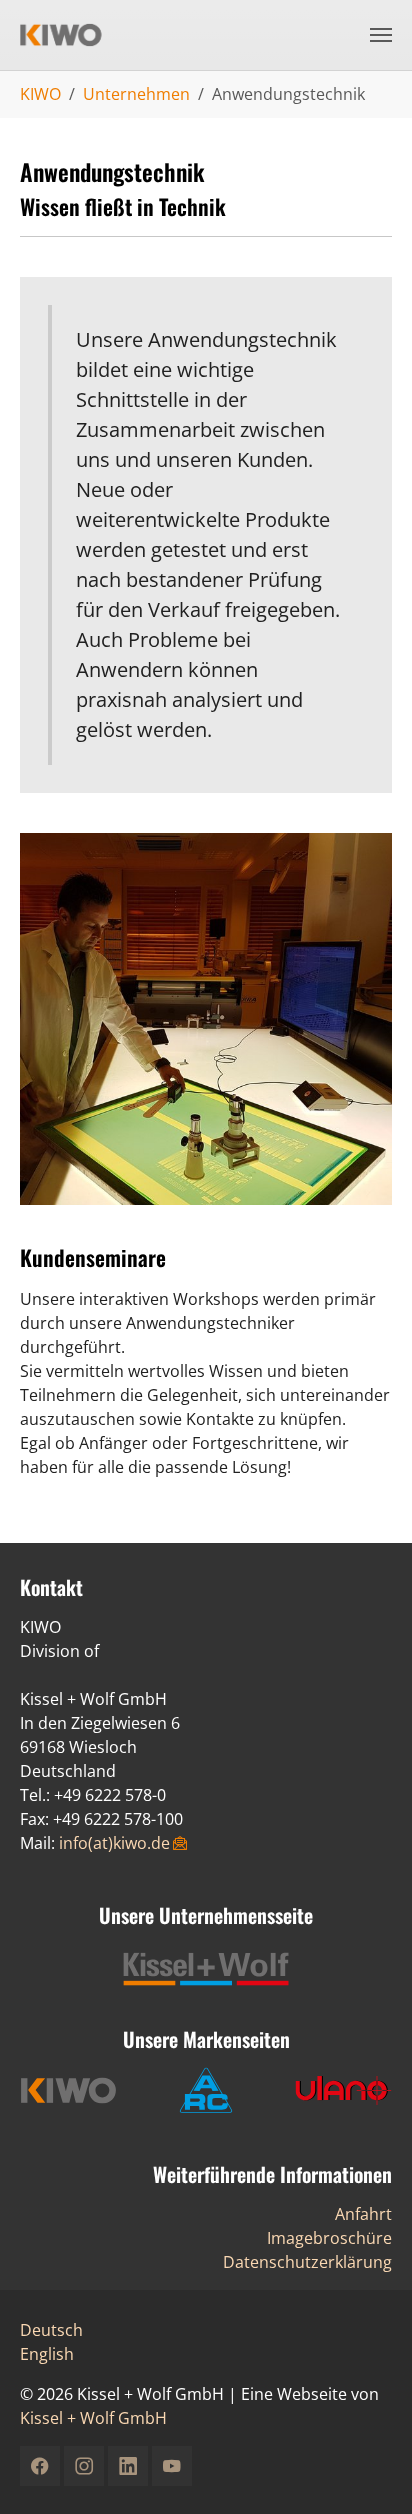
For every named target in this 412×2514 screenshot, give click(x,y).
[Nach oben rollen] (368, 2470)
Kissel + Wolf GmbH (93, 2418)
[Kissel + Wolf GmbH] (72, 35)
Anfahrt (363, 2214)
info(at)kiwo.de (114, 1843)
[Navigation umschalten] (381, 35)
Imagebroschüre (329, 2238)
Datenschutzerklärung (307, 2262)
